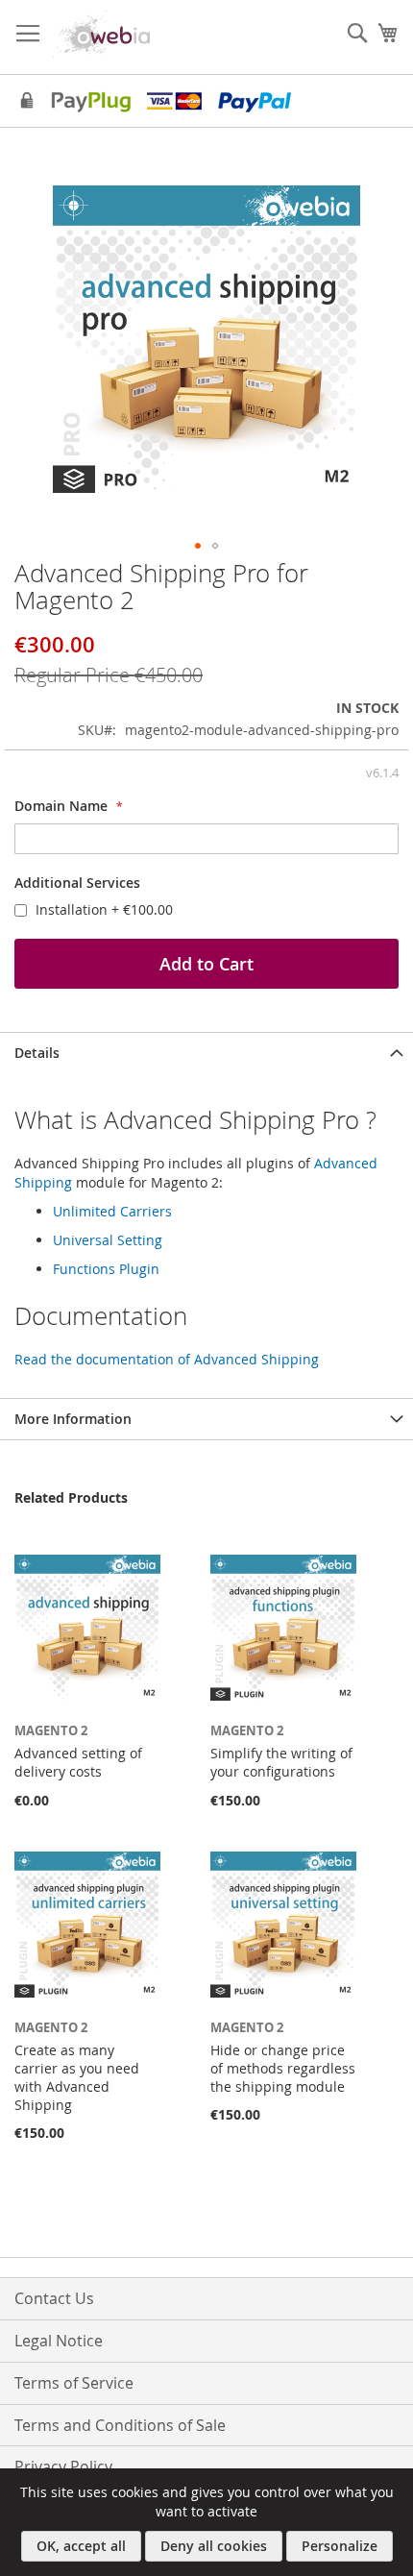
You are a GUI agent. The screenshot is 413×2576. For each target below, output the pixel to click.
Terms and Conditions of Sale (120, 2425)
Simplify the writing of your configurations (281, 1762)
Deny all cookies (214, 2546)
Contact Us (54, 2298)
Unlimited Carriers (112, 1211)
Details (37, 1053)
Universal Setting (108, 1240)
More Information (73, 1419)
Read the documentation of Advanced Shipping (167, 1359)
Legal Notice (59, 2341)
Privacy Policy (63, 2466)
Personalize (340, 2546)
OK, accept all (81, 2546)
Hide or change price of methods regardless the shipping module (283, 2068)
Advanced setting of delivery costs (78, 1762)
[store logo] (106, 35)
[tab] (206, 1053)
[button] (198, 546)
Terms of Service (74, 2383)
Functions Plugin (106, 1269)
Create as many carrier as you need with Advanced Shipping (77, 2077)
